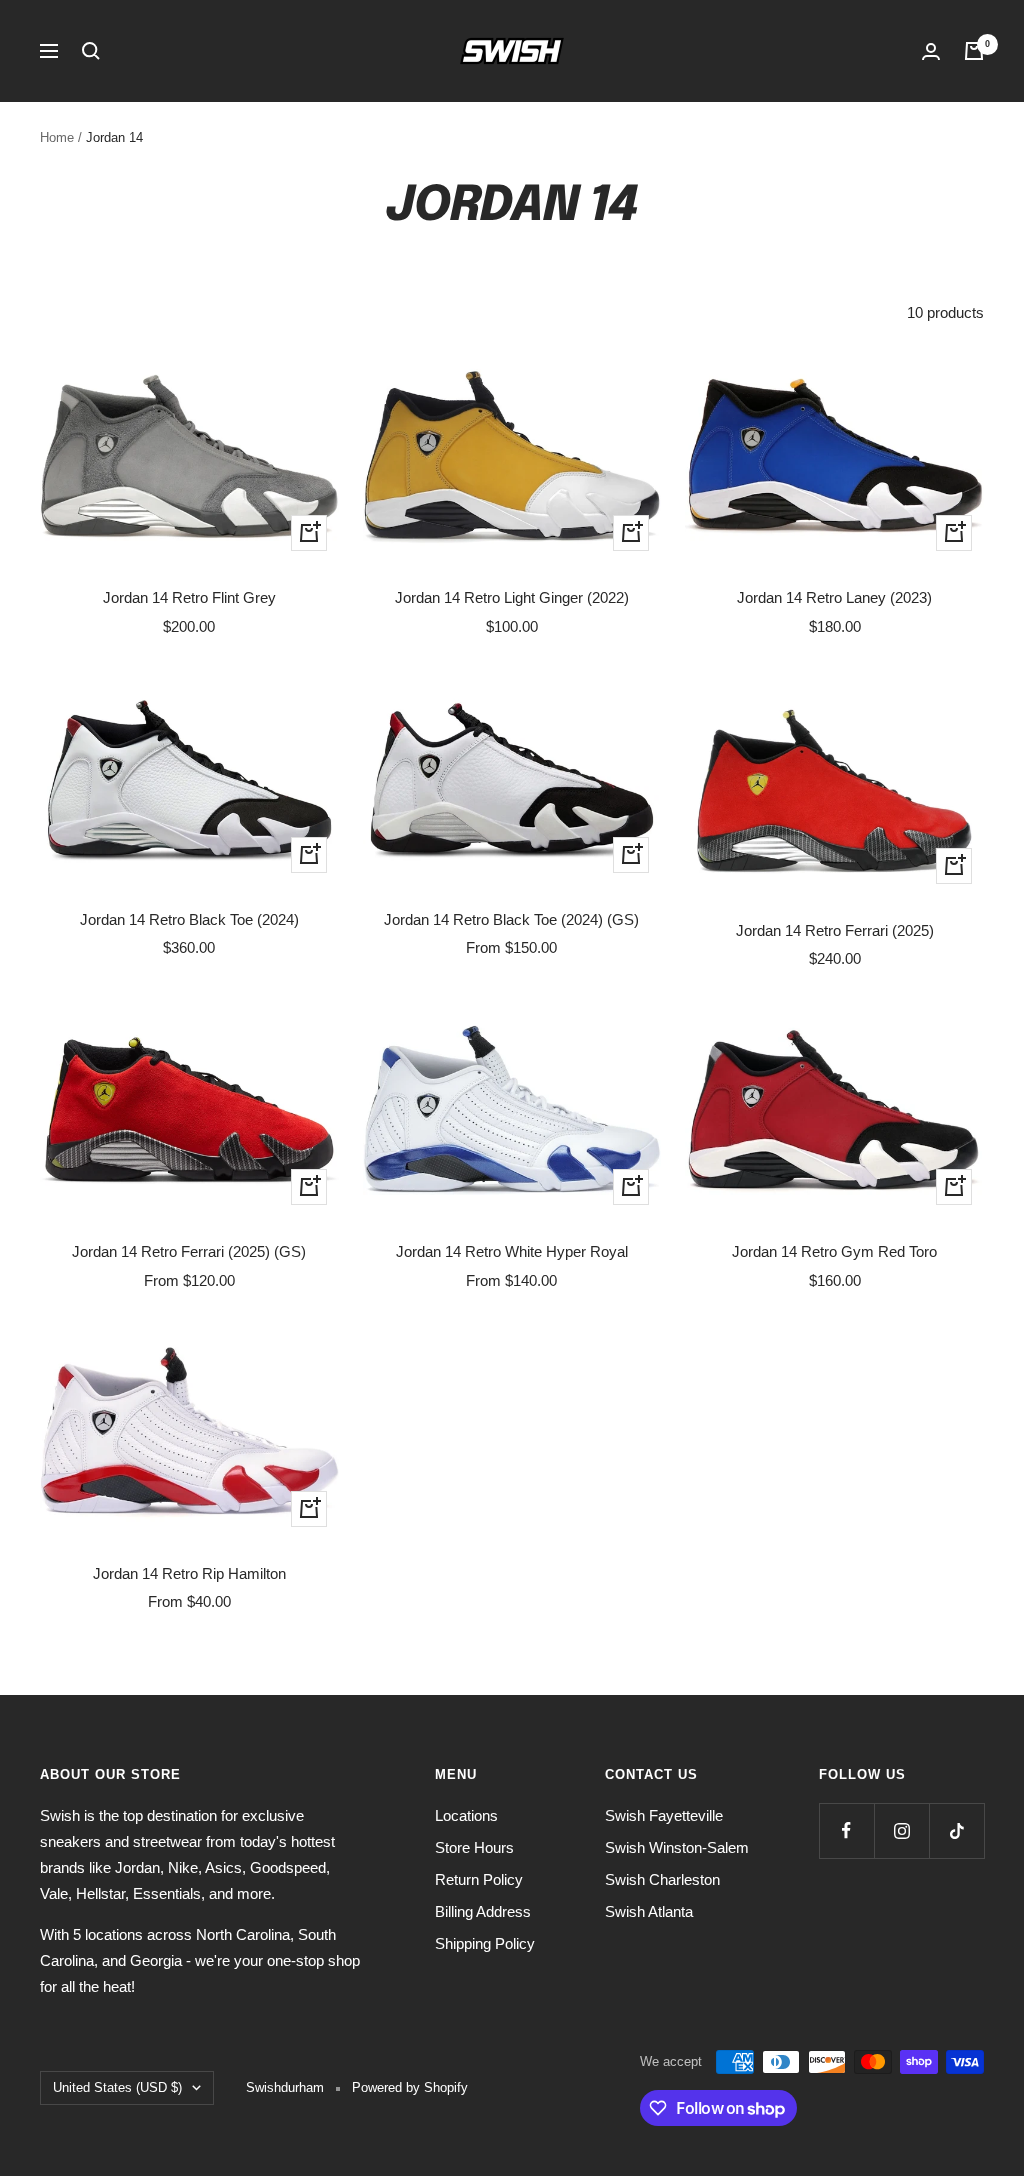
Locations (466, 1815)
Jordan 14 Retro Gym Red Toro (834, 1251)
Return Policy (479, 1879)
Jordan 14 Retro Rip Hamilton (189, 1573)
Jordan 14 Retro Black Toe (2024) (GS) (511, 919)
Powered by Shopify (410, 2087)
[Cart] (974, 51)
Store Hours (474, 1847)
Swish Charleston (662, 1879)
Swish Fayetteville (664, 1815)
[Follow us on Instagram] (901, 1830)
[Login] (931, 51)
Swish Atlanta (649, 1911)
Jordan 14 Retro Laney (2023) (834, 597)
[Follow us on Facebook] (846, 1830)
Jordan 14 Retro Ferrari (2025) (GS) (189, 1251)
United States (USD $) (117, 2087)
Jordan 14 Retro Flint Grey (189, 597)
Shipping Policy (485, 1943)
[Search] (91, 51)
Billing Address (483, 1911)
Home (57, 137)
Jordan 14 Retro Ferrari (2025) (835, 930)
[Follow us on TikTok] (956, 1830)
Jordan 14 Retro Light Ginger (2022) (512, 597)
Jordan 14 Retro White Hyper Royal (512, 1251)
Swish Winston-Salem (677, 1847)
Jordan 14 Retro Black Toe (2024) (189, 919)
